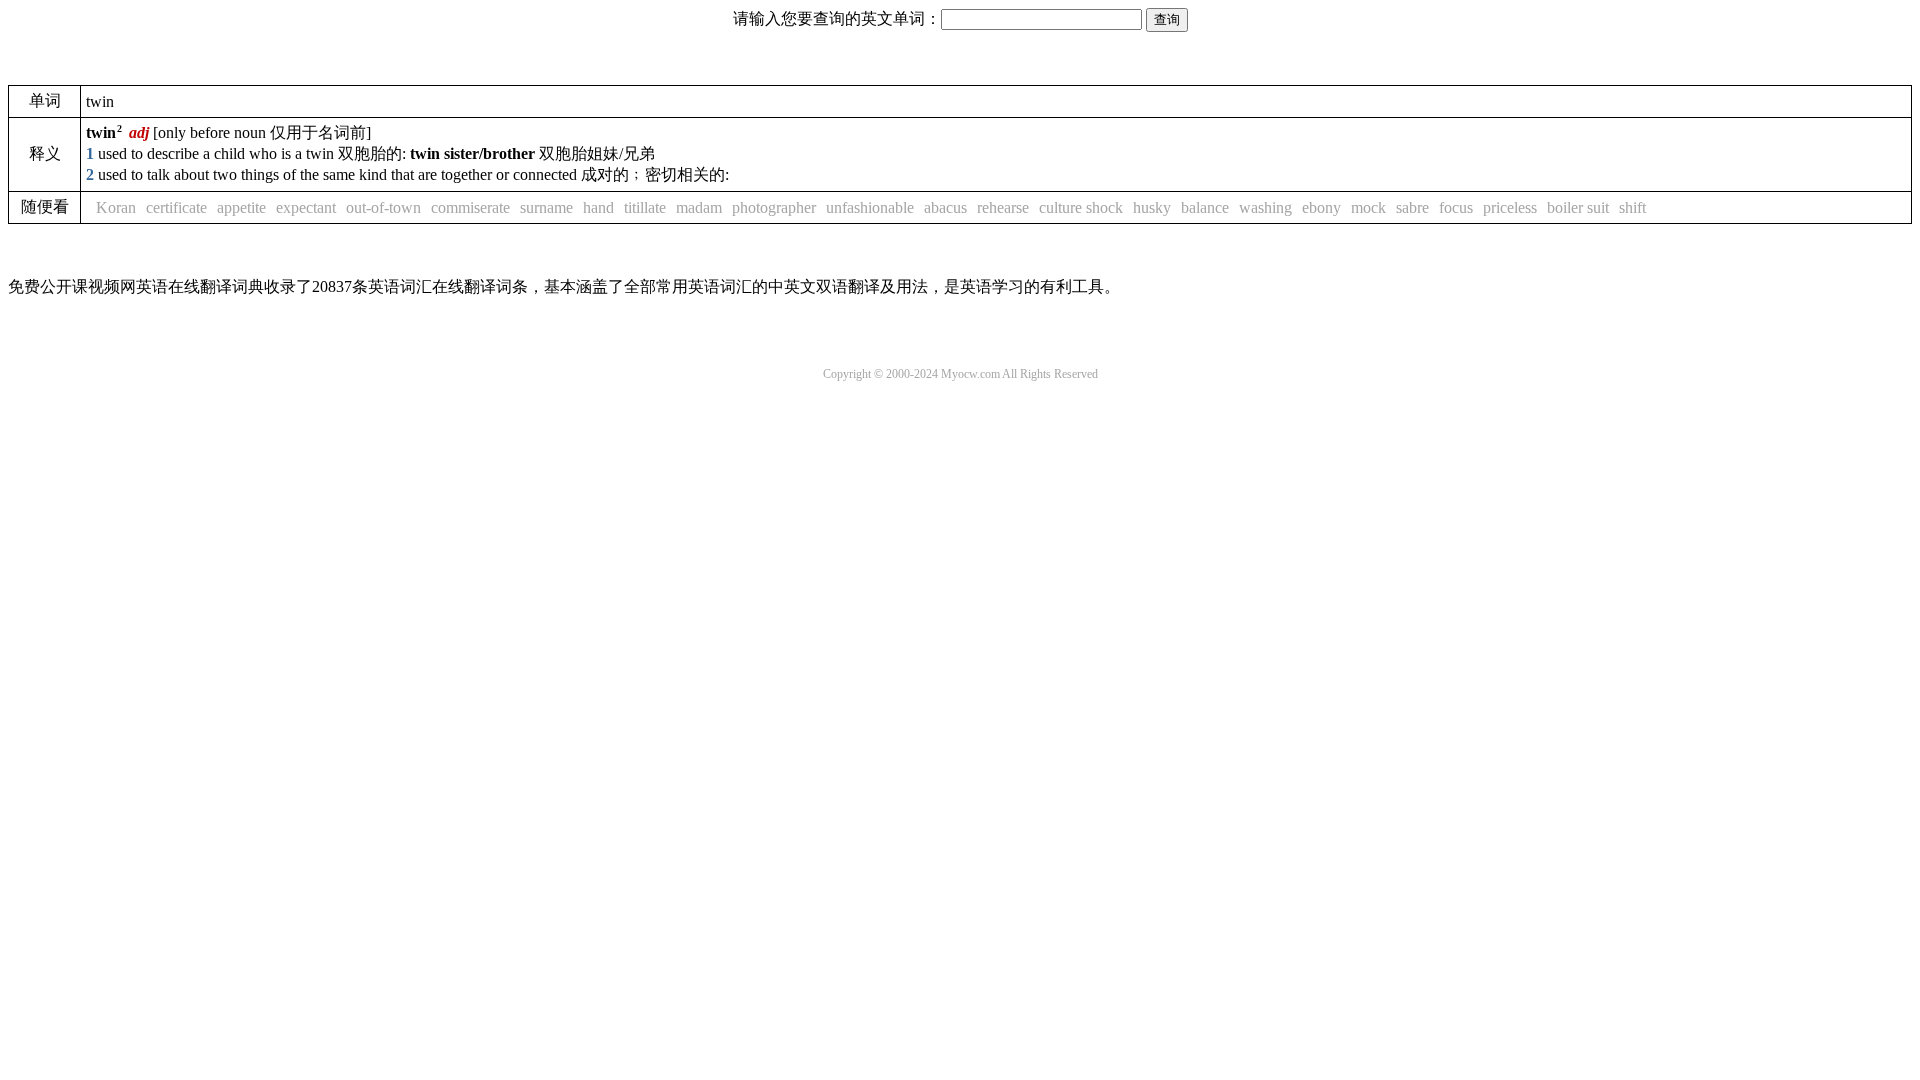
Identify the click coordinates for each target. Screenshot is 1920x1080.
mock (1368, 207)
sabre (1412, 207)
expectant (306, 207)
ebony (1321, 207)
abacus (945, 207)
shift (1632, 207)
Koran (116, 207)
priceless (1510, 207)
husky (1152, 207)
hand (598, 207)
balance (1205, 207)
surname (546, 207)
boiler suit (1578, 207)
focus (1456, 207)
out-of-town (383, 207)
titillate (645, 207)
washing (1265, 207)
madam (699, 207)
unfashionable (870, 207)
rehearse (1003, 207)
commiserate (470, 207)
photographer (774, 207)
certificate (176, 207)
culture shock (1081, 207)
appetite (241, 207)
